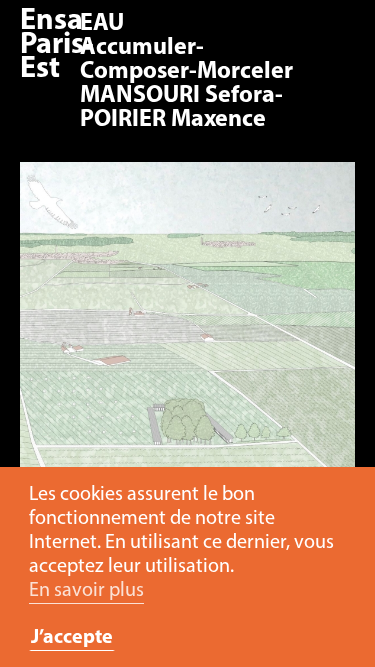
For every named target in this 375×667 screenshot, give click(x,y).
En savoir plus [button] (86, 591)
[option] (187, 408)
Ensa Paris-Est (57, 45)
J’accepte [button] (72, 638)
